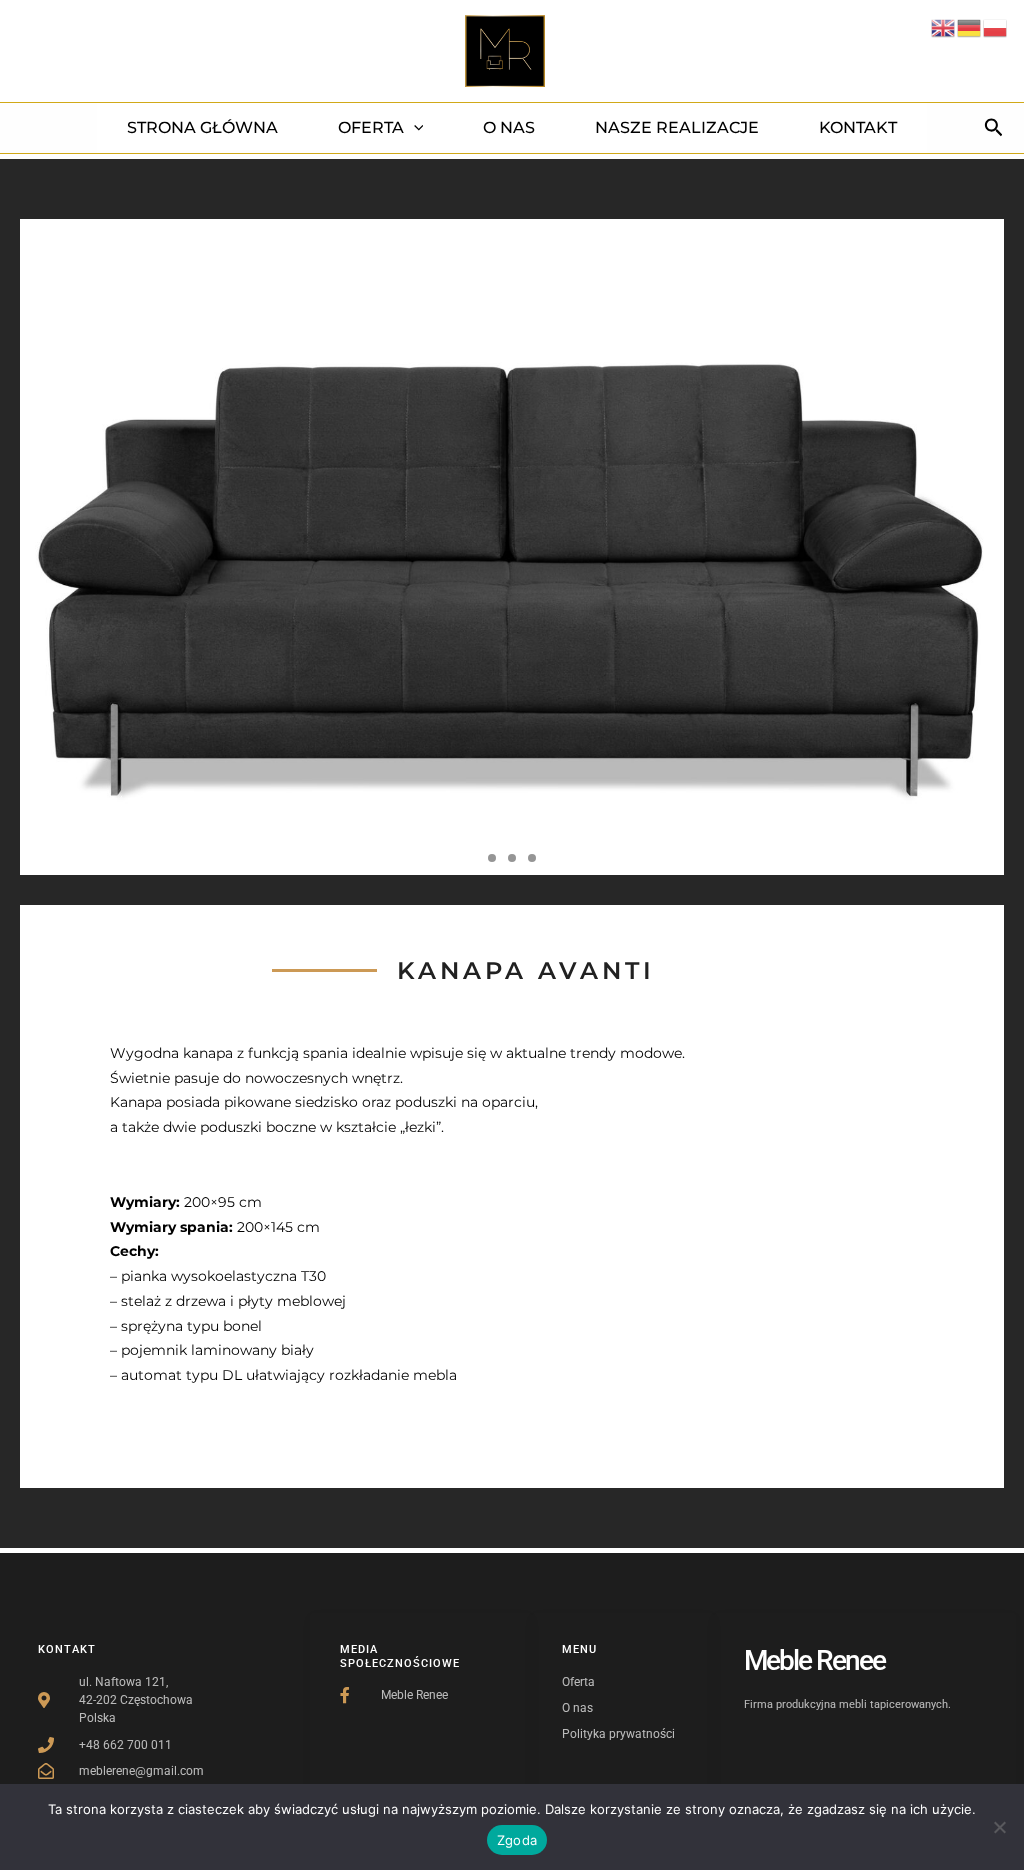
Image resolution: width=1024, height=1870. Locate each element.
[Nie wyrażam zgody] (999, 1827)
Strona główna (202, 127)
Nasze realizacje (677, 127)
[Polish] (996, 26)
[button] (414, 128)
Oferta (371, 127)
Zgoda (517, 1840)
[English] (944, 26)
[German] (970, 26)
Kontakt (858, 127)
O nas (509, 127)
